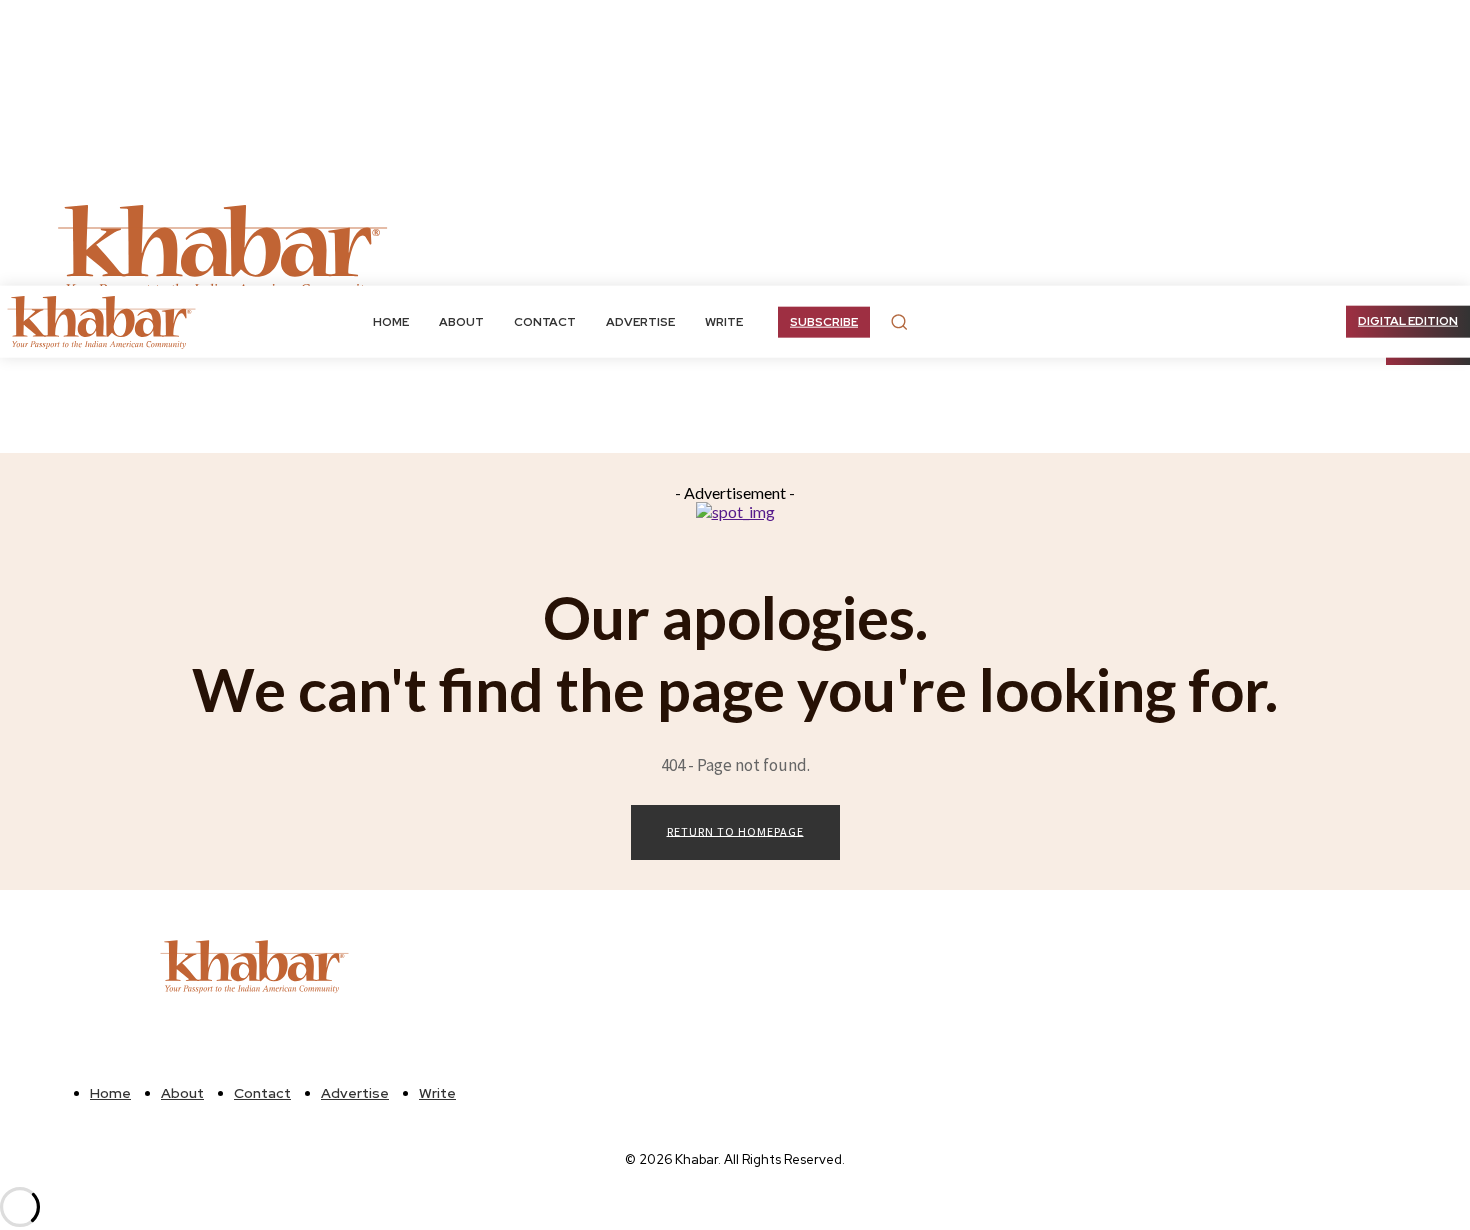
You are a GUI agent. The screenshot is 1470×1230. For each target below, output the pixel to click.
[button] (899, 322)
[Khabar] (225, 249)
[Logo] (105, 321)
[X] (491, 249)
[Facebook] (467, 249)
